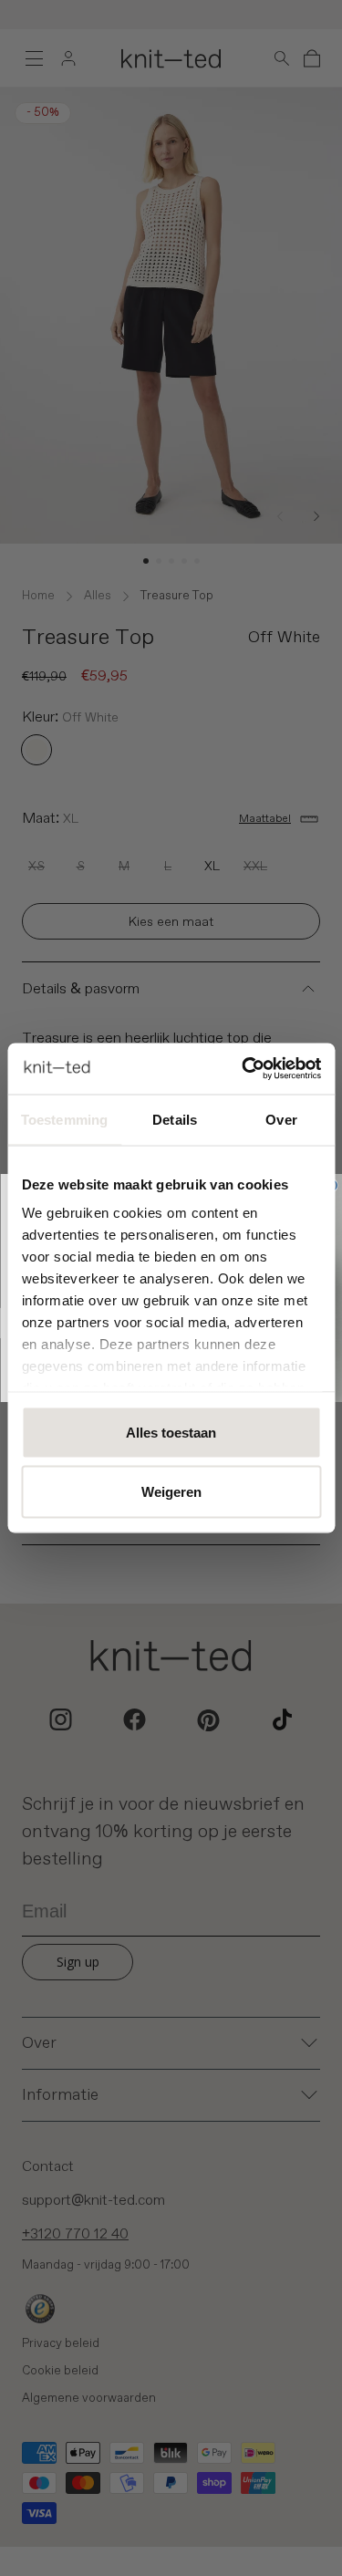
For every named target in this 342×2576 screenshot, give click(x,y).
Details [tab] (175, 1119)
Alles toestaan (171, 1432)
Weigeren (171, 1492)
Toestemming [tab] (64, 1119)
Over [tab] (281, 1119)
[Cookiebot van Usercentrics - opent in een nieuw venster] (244, 1069)
